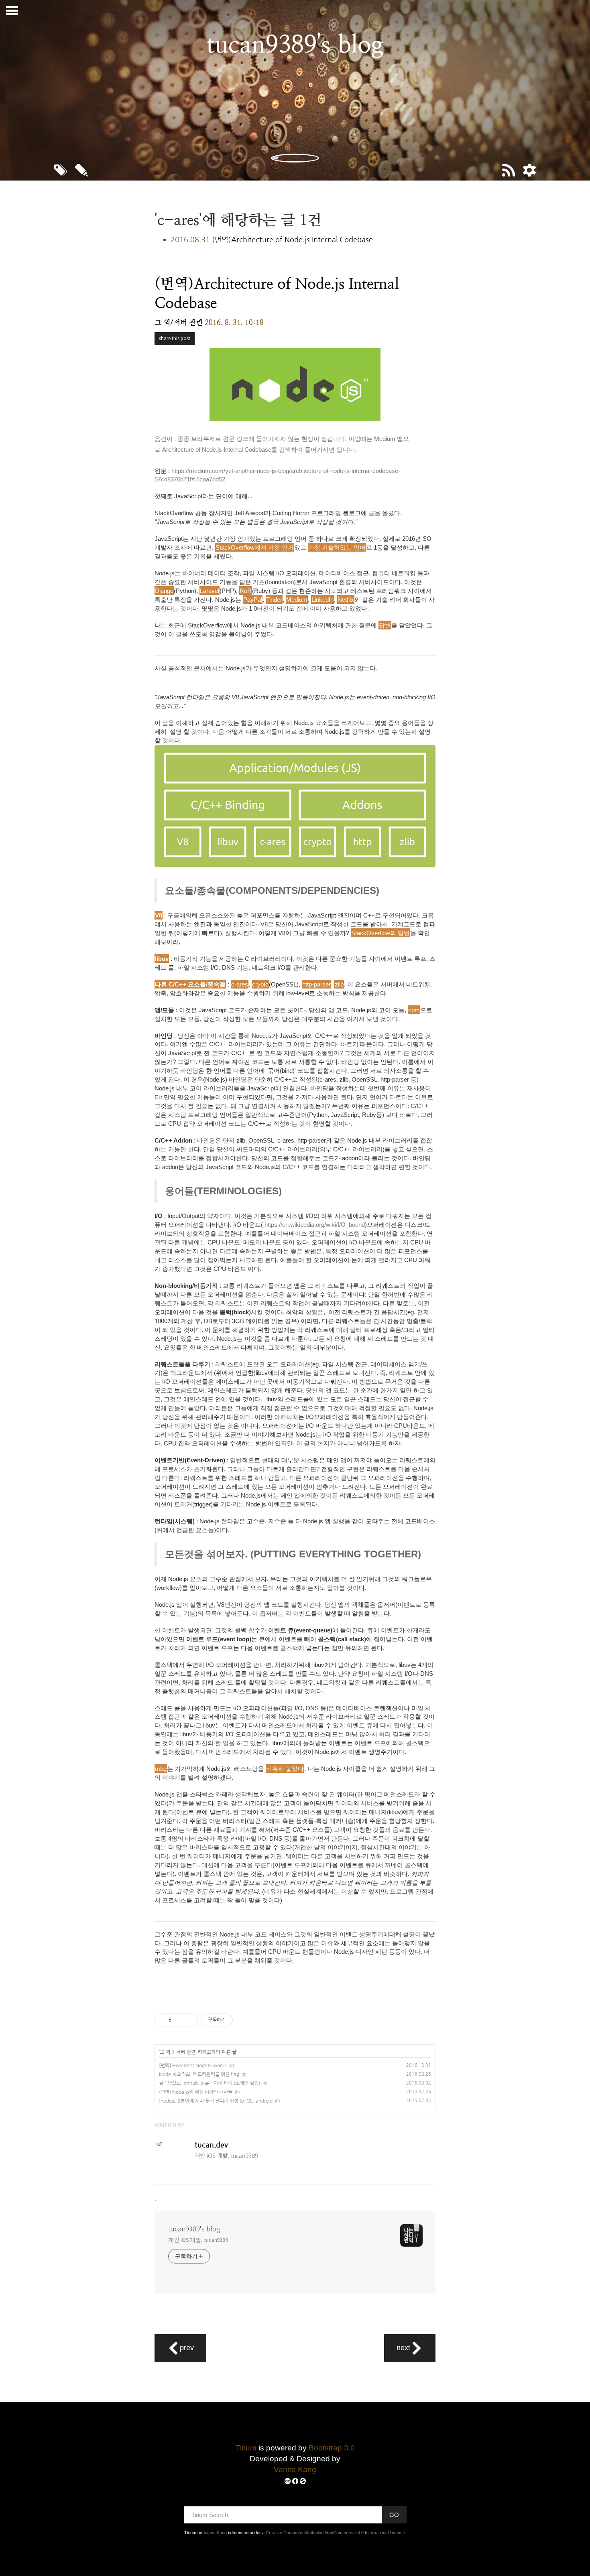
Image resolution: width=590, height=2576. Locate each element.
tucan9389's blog (194, 2229)
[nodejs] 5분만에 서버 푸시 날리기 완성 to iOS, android (216, 2101)
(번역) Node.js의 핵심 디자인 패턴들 (196, 2092)
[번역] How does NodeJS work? (193, 2065)
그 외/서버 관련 (179, 322)
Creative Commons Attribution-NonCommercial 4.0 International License (335, 2533)
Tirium (246, 2448)
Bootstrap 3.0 (332, 2448)
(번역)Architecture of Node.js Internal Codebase (292, 239)
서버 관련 (186, 2052)
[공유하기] (179, 2020)
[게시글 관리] (189, 2020)
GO (394, 2515)
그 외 (165, 2052)
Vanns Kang (295, 2469)
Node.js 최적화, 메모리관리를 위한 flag (199, 2074)
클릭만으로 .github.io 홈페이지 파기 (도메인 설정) (210, 2083)
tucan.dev (211, 2145)
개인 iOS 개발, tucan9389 (198, 2240)
